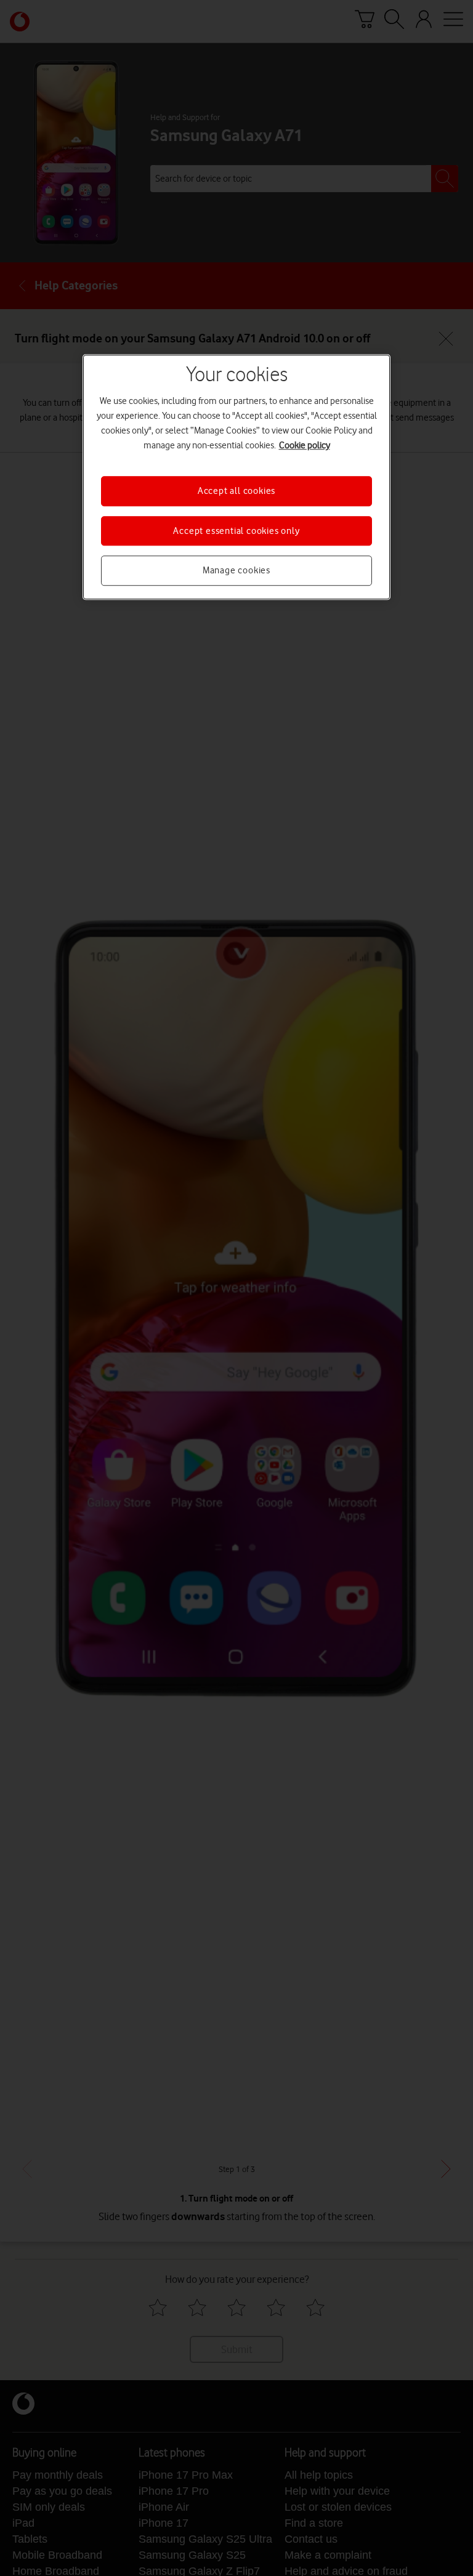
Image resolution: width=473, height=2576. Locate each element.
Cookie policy (305, 446)
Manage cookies (236, 570)
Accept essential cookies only (236, 531)
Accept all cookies (236, 491)
